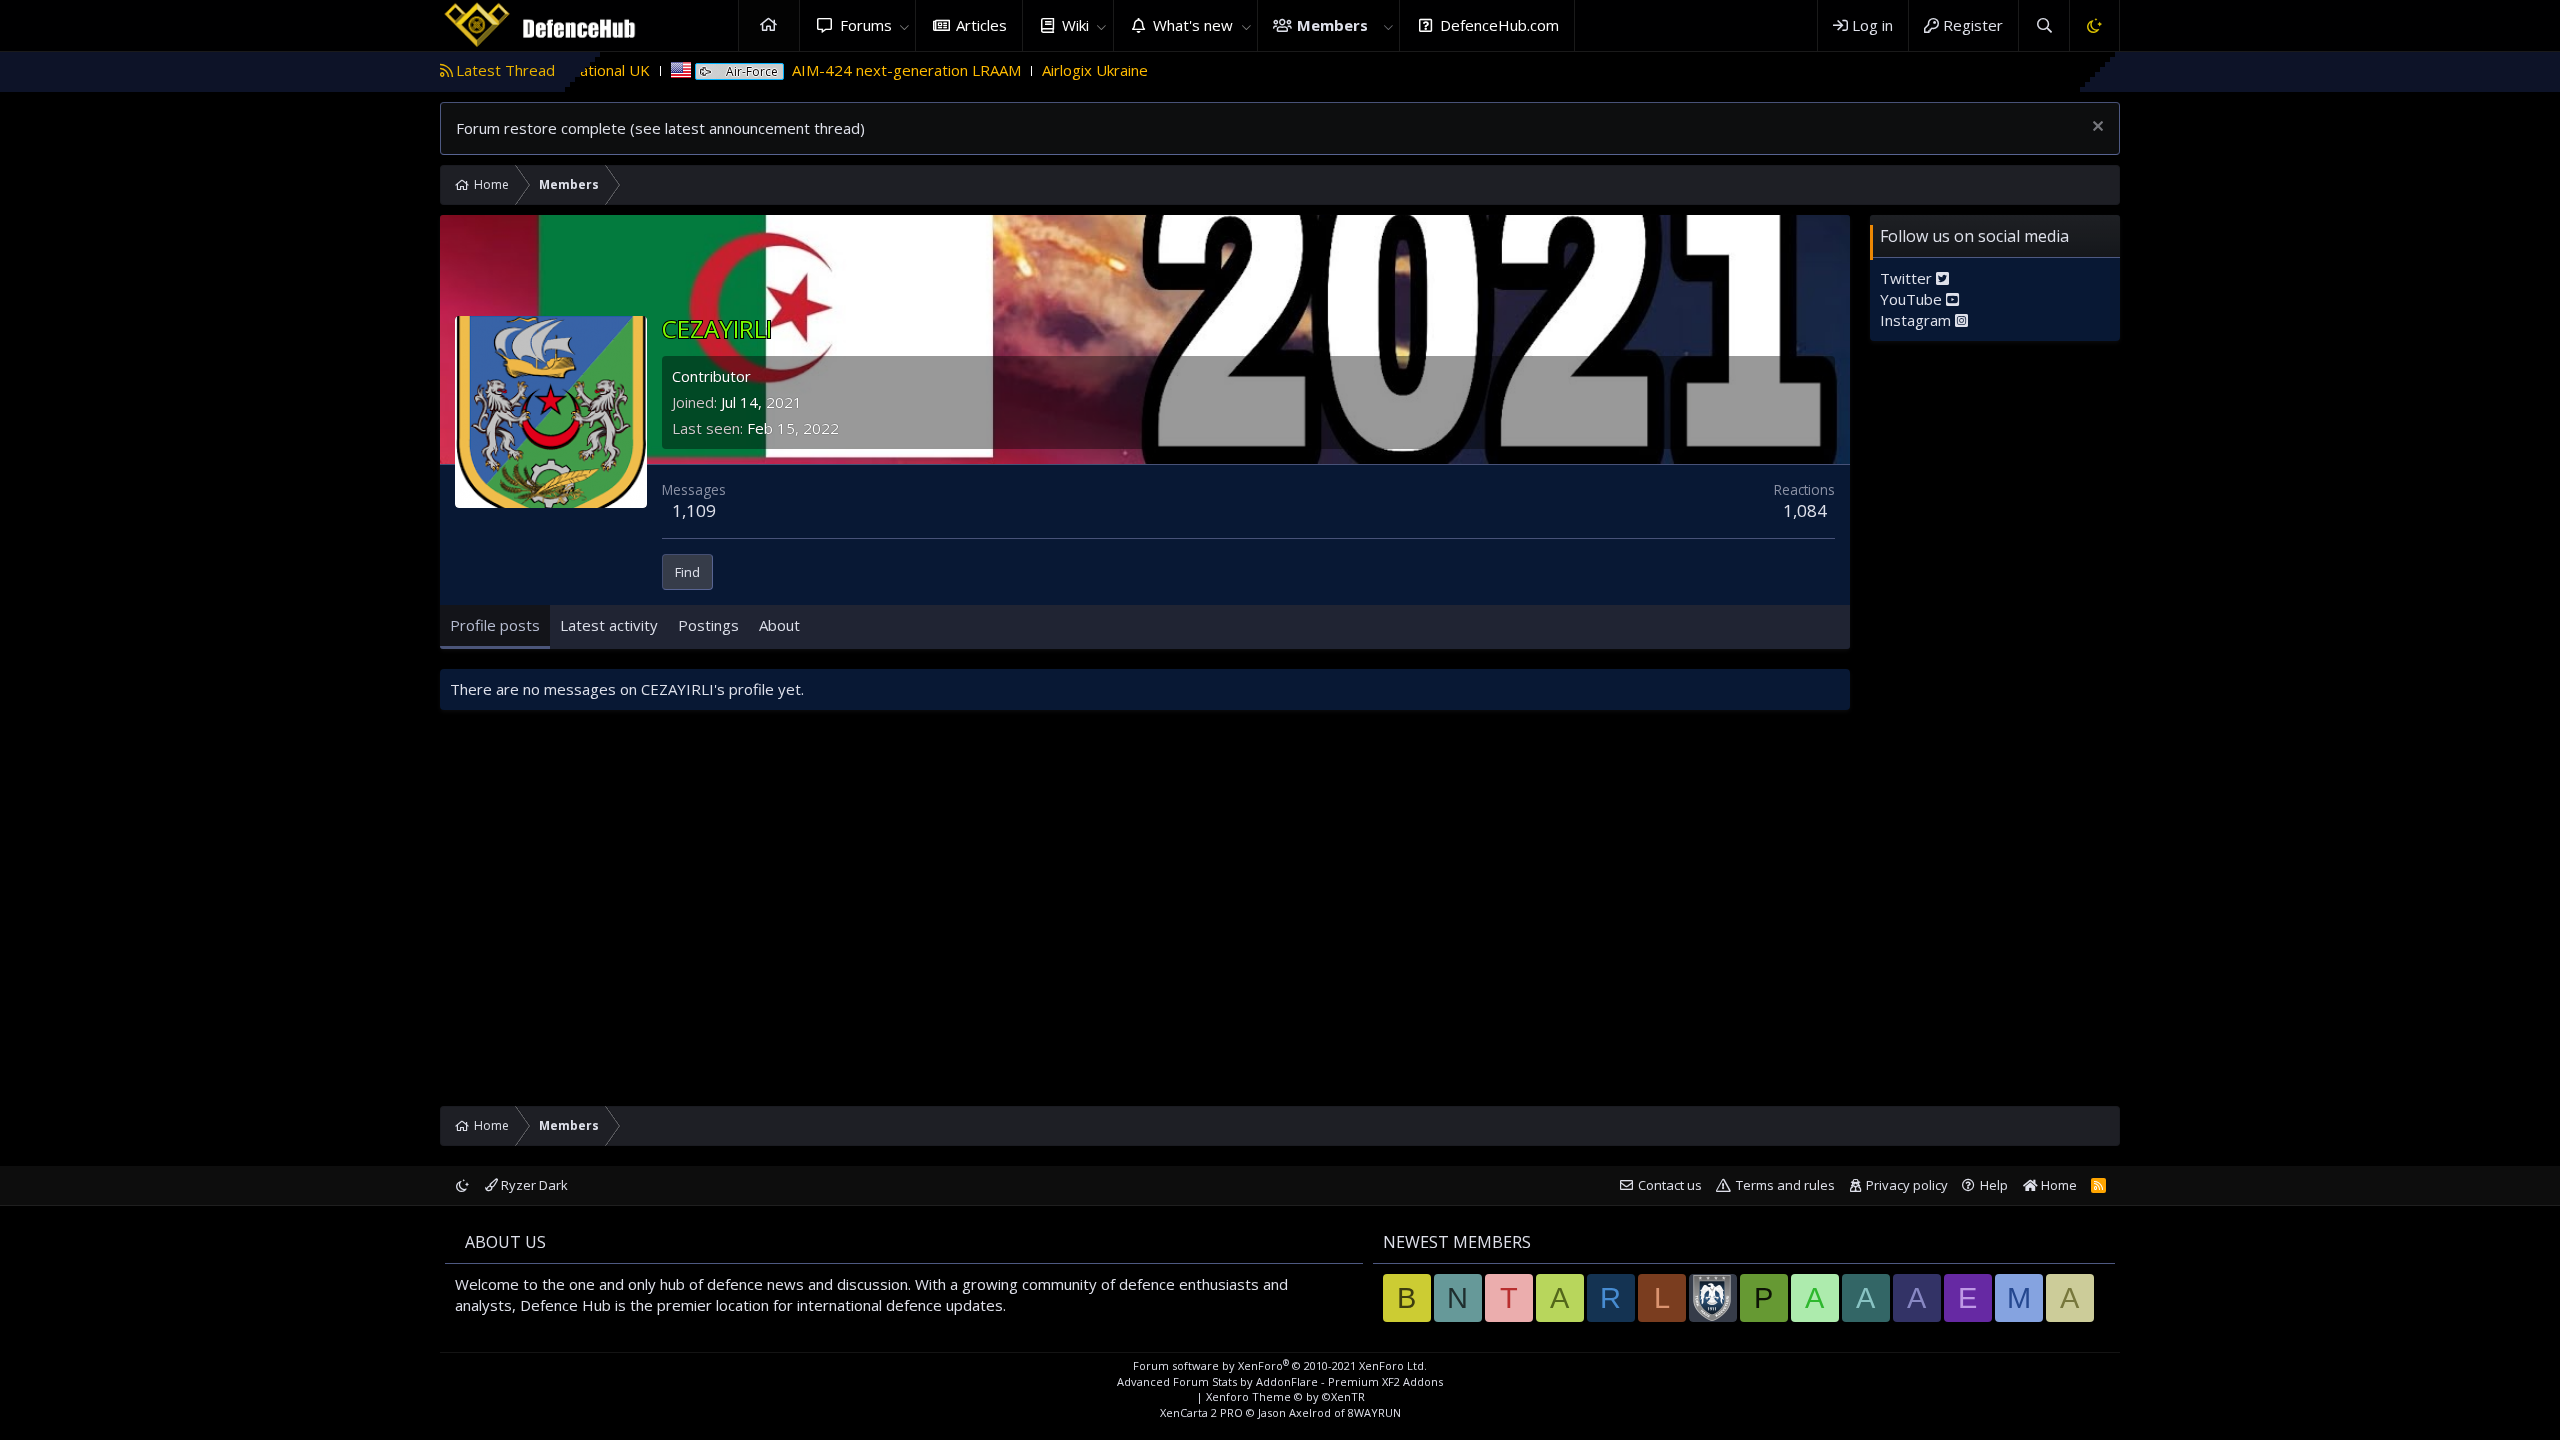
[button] (904, 25)
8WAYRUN (1374, 1412)
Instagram (1917, 320)
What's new (1193, 25)
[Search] (2043, 25)
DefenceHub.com (1499, 25)
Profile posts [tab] (495, 625)
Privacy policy (1907, 1185)
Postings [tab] (708, 625)
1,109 (694, 510)
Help (1994, 1185)
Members (1332, 25)
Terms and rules (1785, 1185)
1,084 (1805, 510)
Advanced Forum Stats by (1280, 1381)
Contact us (1670, 1185)
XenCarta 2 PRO (1201, 1412)
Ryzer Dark (533, 1185)
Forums (866, 25)
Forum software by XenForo (1280, 1365)
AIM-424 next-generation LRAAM (827, 70)
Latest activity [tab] (609, 625)
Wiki (1075, 25)
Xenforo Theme (1285, 1396)
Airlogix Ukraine (1016, 70)
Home (769, 25)
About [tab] (779, 625)
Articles (981, 25)
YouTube (1913, 299)
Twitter (1908, 278)
